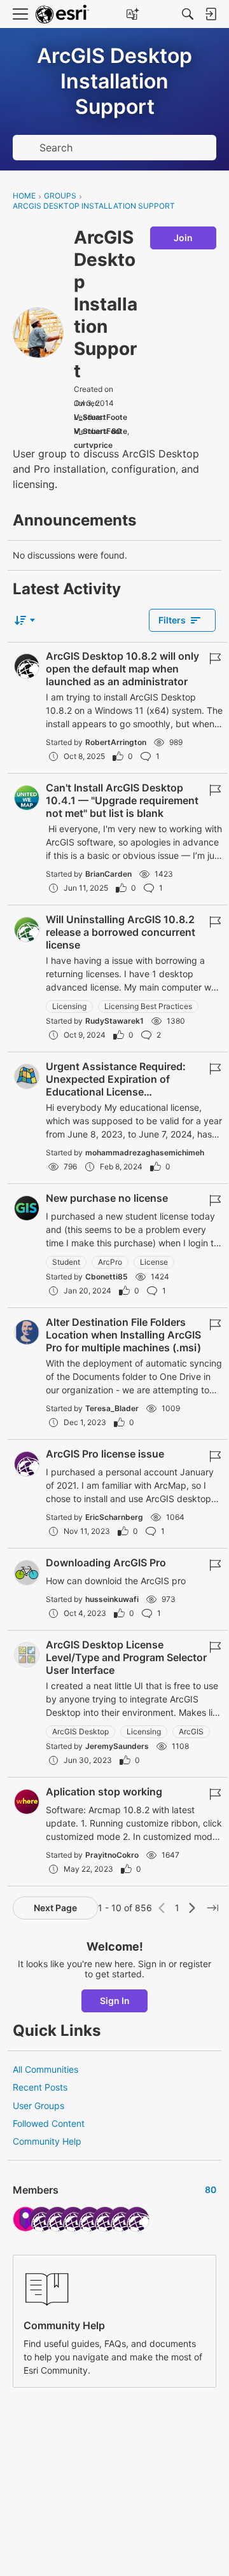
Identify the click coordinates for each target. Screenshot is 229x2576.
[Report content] (215, 658)
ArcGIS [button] (191, 1731)
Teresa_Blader (112, 1408)
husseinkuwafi (112, 1599)
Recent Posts (40, 2087)
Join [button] (183, 238)
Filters (172, 620)
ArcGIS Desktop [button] (80, 1731)
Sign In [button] (115, 2001)
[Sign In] (211, 14)
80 (116, 431)
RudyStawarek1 (114, 1021)
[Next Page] (192, 1908)
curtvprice (93, 445)
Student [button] (66, 1262)
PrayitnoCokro (112, 1855)
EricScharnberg (114, 1517)
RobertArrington (116, 742)
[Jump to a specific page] (212, 1908)
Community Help (47, 2141)
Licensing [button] (69, 1006)
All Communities (45, 2069)
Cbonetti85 (107, 1277)
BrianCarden (108, 874)
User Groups (38, 2106)
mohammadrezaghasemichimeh (145, 1152)
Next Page (55, 1908)
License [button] (154, 1262)
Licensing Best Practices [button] (148, 1006)
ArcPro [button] (110, 1262)
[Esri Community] (62, 14)
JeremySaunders (117, 1746)
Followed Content (49, 2123)
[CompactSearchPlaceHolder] (188, 14)
